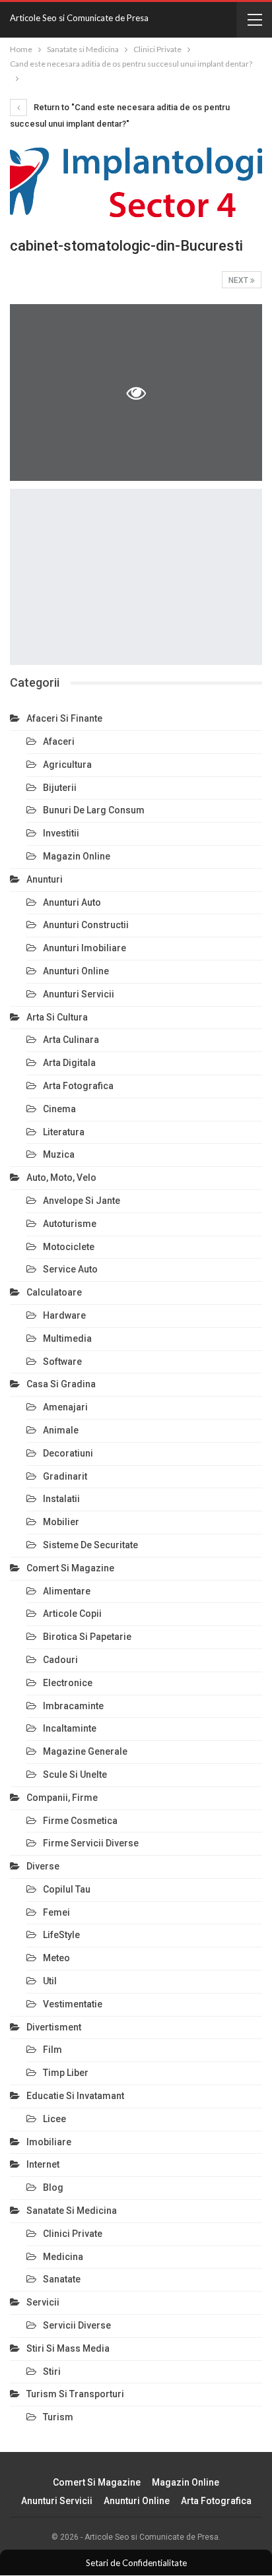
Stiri (52, 2372)
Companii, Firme (62, 1798)
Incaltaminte (70, 1728)
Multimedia (67, 1338)
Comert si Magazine (70, 1568)
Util (50, 1981)
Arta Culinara (71, 1040)
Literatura (64, 1132)
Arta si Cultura (57, 1017)
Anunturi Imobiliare (85, 948)
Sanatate (62, 2279)
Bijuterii (60, 788)
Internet (43, 2164)
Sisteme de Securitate (90, 1545)
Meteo (56, 1958)
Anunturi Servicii (79, 994)
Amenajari (65, 1407)
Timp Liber (66, 2073)
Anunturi (45, 879)
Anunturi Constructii (86, 925)
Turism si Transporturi (75, 2394)
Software (62, 1362)
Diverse (43, 1866)
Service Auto (70, 1269)
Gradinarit (65, 1476)
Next (239, 280)
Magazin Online (77, 856)
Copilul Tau (67, 1889)
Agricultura (67, 765)
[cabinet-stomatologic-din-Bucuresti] (136, 577)
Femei (56, 1912)
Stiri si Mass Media (68, 2348)
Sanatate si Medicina (72, 2211)
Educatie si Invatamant (75, 2096)
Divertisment (54, 2027)
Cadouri (60, 1660)
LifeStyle (61, 1935)
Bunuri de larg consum (94, 810)
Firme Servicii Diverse (91, 1843)
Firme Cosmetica (80, 1821)
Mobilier (61, 1522)
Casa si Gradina (61, 1384)
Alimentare (67, 1591)
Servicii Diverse (77, 2325)
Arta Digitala (69, 1063)
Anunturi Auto (72, 902)
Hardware (64, 1315)
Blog (53, 2187)
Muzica (59, 1154)
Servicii (43, 2302)
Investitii (61, 833)
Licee (54, 2119)
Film (52, 2050)
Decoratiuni (68, 1453)
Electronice (68, 1683)
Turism (58, 2417)
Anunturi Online (76, 971)
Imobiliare (49, 2142)
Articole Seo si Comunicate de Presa (79, 18)
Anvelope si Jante (82, 1201)
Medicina (63, 2257)
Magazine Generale (85, 1751)
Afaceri (59, 741)
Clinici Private (73, 2234)
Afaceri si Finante (64, 718)
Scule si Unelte (75, 1775)
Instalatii (61, 1499)
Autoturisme (70, 1224)
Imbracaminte (73, 1706)
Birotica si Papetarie (87, 1637)
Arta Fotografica (78, 1086)
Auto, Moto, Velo (61, 1178)
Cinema (59, 1109)
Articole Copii (72, 1614)
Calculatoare (54, 1292)
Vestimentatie (73, 2004)
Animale (61, 1430)
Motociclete (69, 1247)
